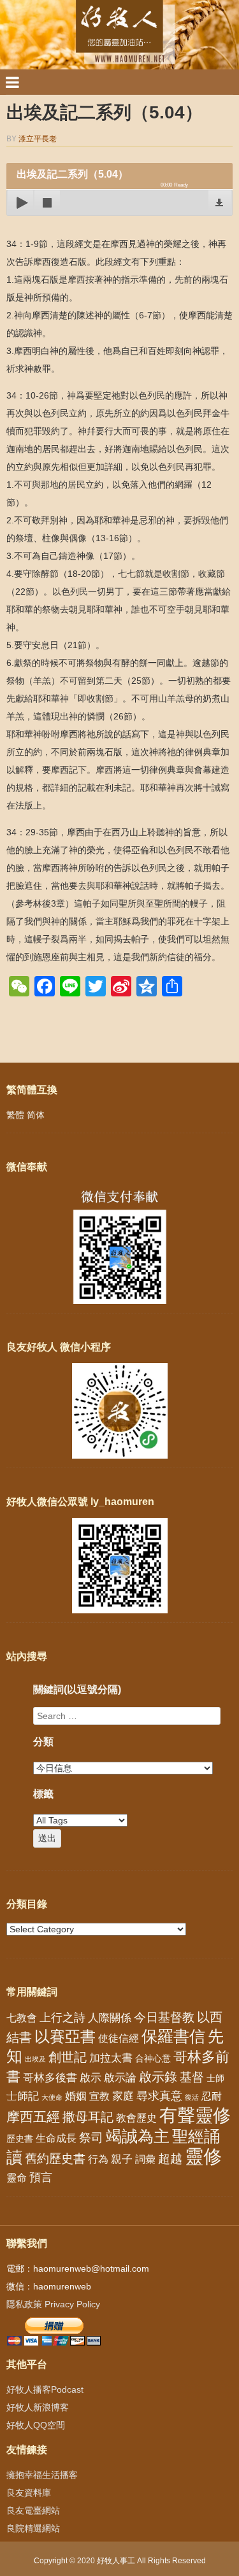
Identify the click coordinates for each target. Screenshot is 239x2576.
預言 (41, 2177)
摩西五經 (33, 2117)
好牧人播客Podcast (45, 2389)
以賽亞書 (65, 2037)
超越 (170, 2159)
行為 (98, 2159)
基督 (192, 2077)
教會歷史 (136, 2118)
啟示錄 (158, 2077)
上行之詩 (62, 2018)
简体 (36, 1115)
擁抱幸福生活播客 (42, 2475)
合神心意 (153, 2058)
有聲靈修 (195, 2115)
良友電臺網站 (33, 2510)
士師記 (23, 2096)
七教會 (22, 2018)
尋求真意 (159, 2096)
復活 (192, 2097)
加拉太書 (111, 2058)
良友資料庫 (29, 2493)
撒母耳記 (88, 2117)
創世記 (68, 2057)
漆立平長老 (38, 139)
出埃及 (35, 2059)
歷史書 (20, 2139)
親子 (122, 2159)
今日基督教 (164, 2017)
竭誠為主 (138, 2136)
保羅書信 (173, 2036)
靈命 (17, 2177)
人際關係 (110, 2018)
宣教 (99, 2096)
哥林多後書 (50, 2077)
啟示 (91, 2078)
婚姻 (76, 2096)
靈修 (203, 2156)
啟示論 (120, 2078)
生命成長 (56, 2138)
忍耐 (212, 2096)
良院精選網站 (33, 2528)
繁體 (15, 1115)
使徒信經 (119, 2038)
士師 (215, 2078)
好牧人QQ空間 (36, 2425)
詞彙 (145, 2159)
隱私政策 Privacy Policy (53, 2304)
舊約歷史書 (55, 2159)
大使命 (52, 2097)
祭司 (91, 2137)
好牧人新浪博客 (38, 2407)
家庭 (123, 2096)
